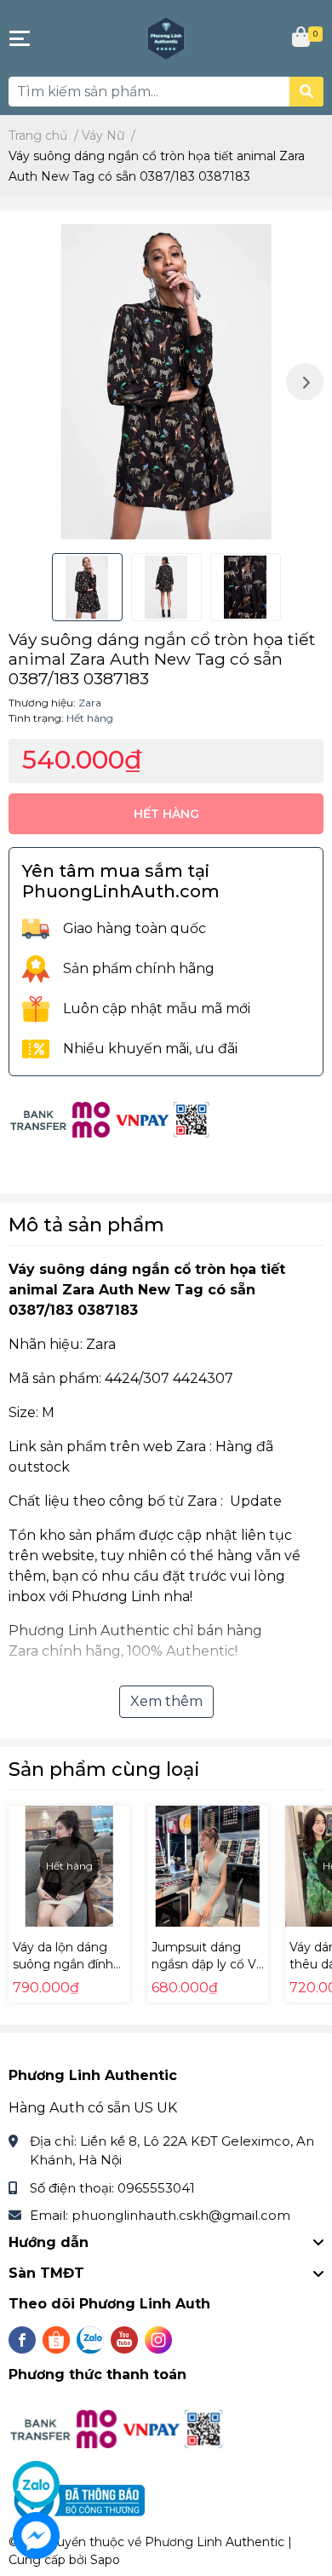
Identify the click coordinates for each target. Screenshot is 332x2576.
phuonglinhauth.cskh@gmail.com (181, 2215)
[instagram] (158, 2340)
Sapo (105, 2560)
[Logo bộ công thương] (79, 2500)
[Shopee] (56, 2340)
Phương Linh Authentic (215, 2542)
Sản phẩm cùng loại (104, 1769)
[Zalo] (90, 2340)
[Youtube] (124, 2340)
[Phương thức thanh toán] (111, 1118)
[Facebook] (22, 2340)
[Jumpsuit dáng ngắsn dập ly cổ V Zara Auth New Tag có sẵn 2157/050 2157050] (208, 1867)
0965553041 (156, 2188)
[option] (166, 382)
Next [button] (305, 382)
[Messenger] (36, 2536)
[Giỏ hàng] (302, 38)
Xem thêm (166, 1701)
